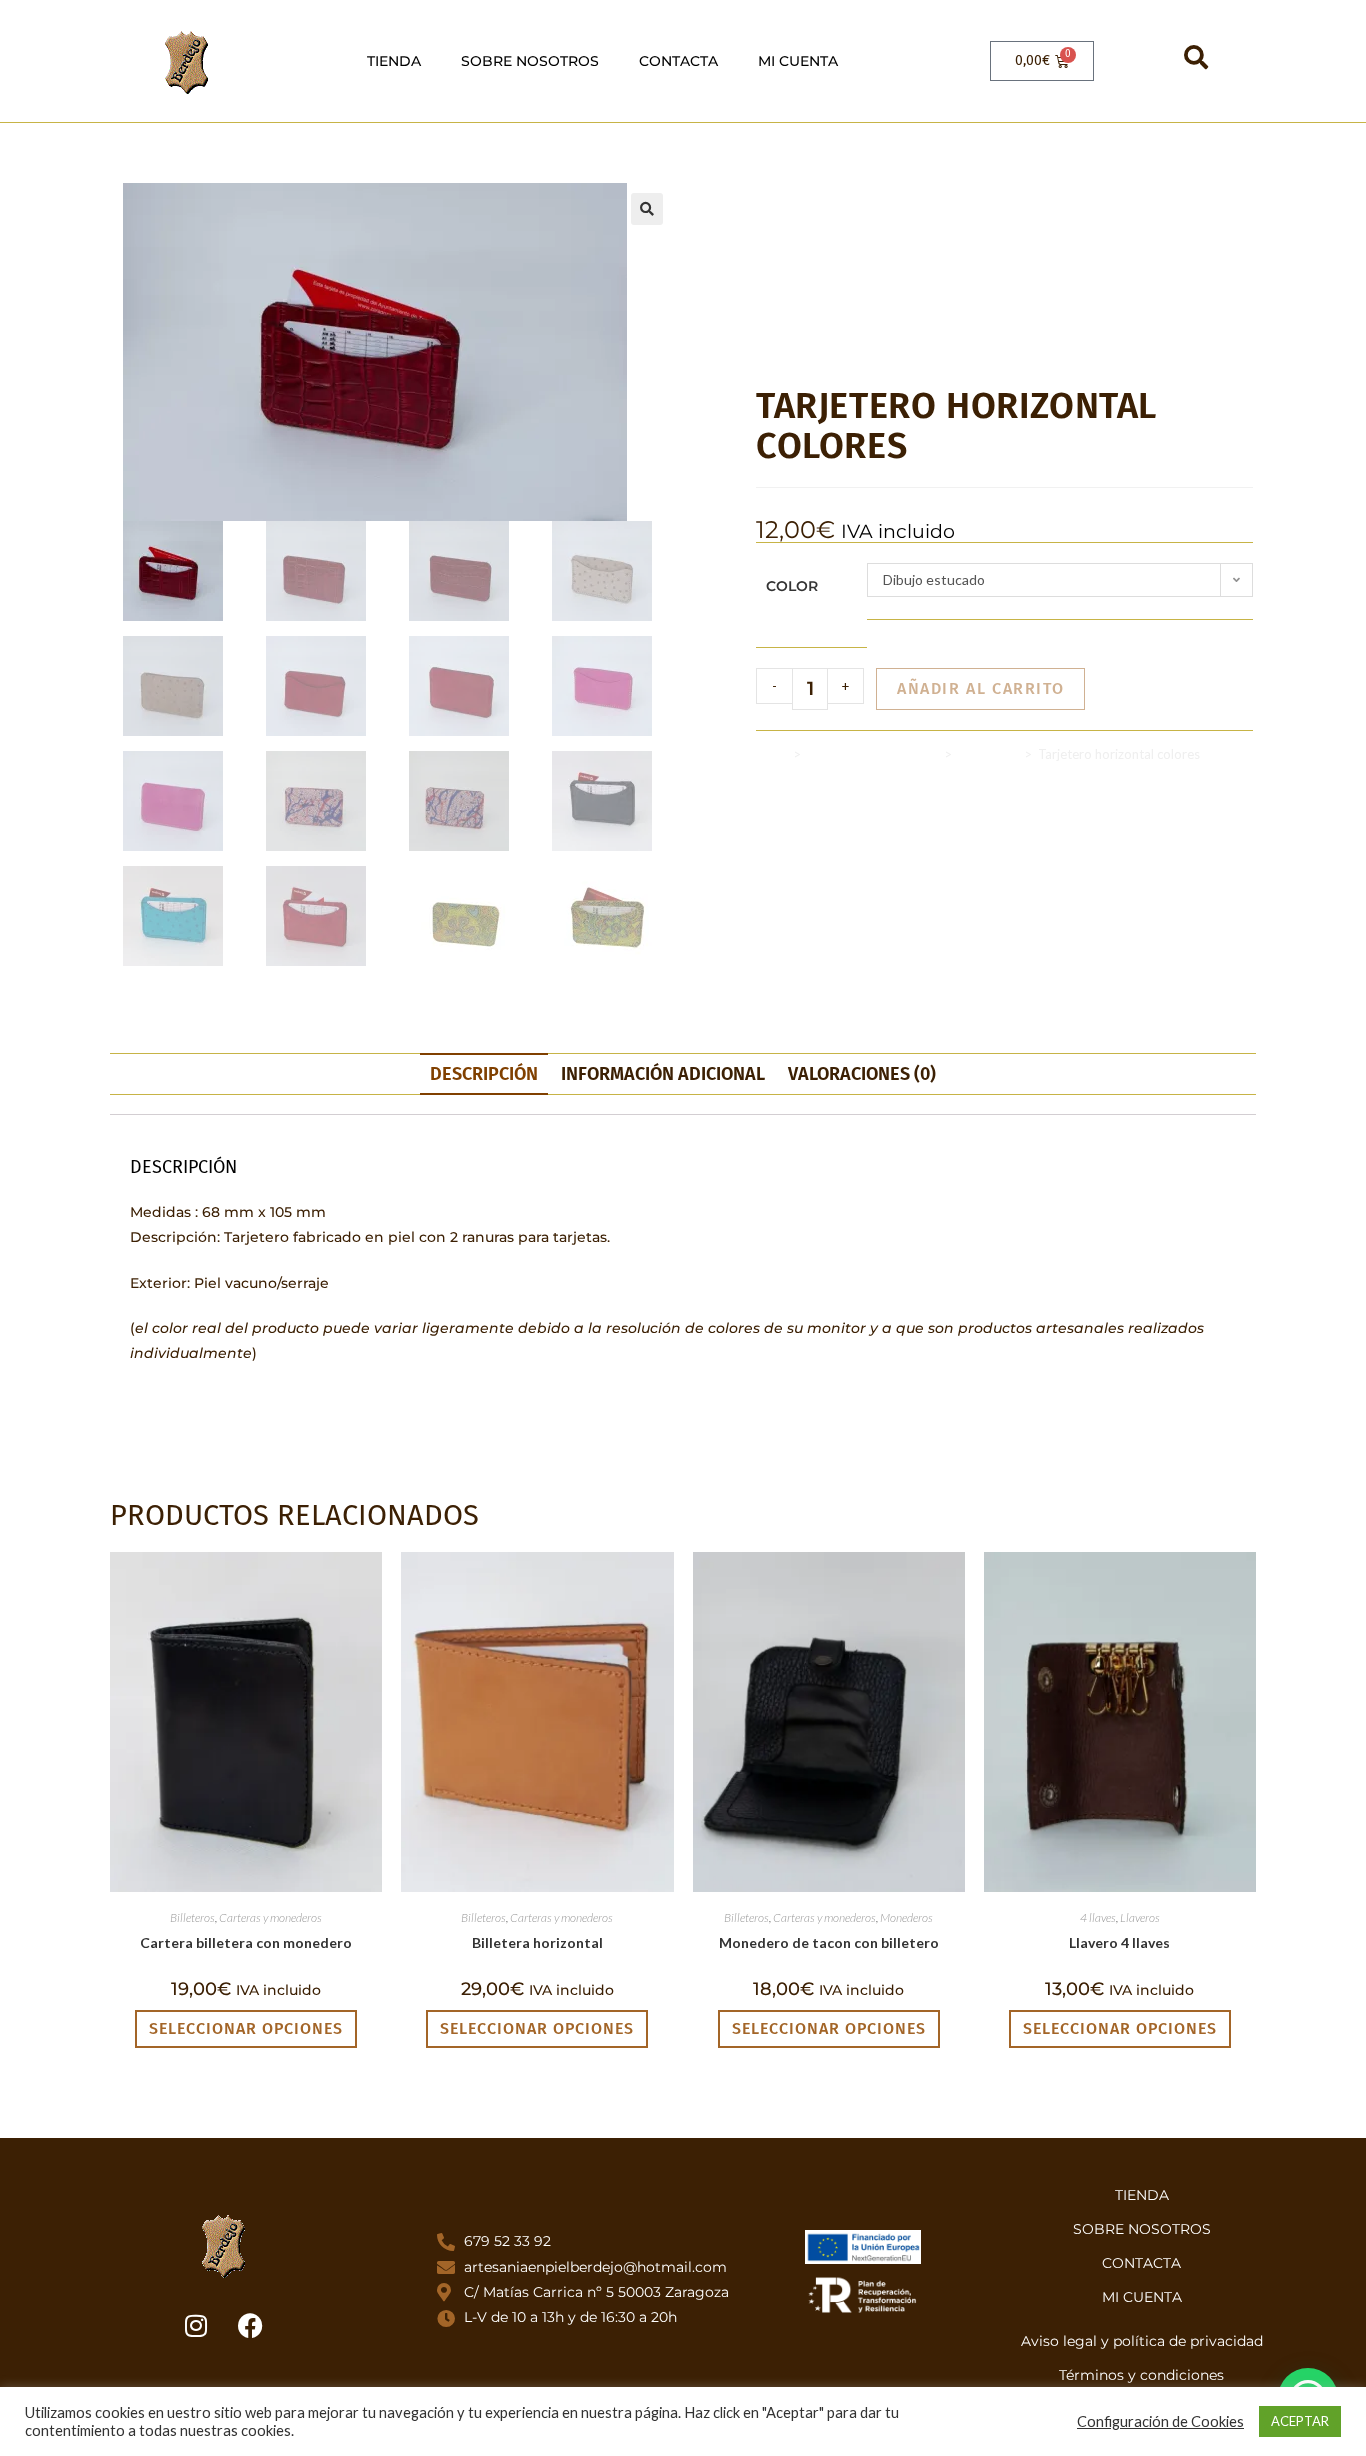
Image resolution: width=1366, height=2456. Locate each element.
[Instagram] (196, 2326)
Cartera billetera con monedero (246, 1942)
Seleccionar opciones (246, 2028)
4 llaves (1098, 1917)
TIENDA (394, 61)
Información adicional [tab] (663, 1074)
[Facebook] (251, 2326)
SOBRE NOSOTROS (530, 61)
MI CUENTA (798, 61)
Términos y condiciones (1141, 2375)
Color (792, 586)
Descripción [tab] (484, 1074)
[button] (647, 209)
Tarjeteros (988, 754)
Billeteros (192, 1917)
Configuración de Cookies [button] (1160, 2421)
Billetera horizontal (537, 1942)
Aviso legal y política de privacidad (1142, 2341)
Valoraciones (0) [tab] (862, 1074)
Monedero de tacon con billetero (829, 1942)
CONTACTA (678, 61)
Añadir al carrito (980, 688)
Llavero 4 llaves (1119, 1942)
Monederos (906, 1917)
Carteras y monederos (872, 754)
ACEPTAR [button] (1300, 2421)
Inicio (771, 754)
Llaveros (1140, 1917)
